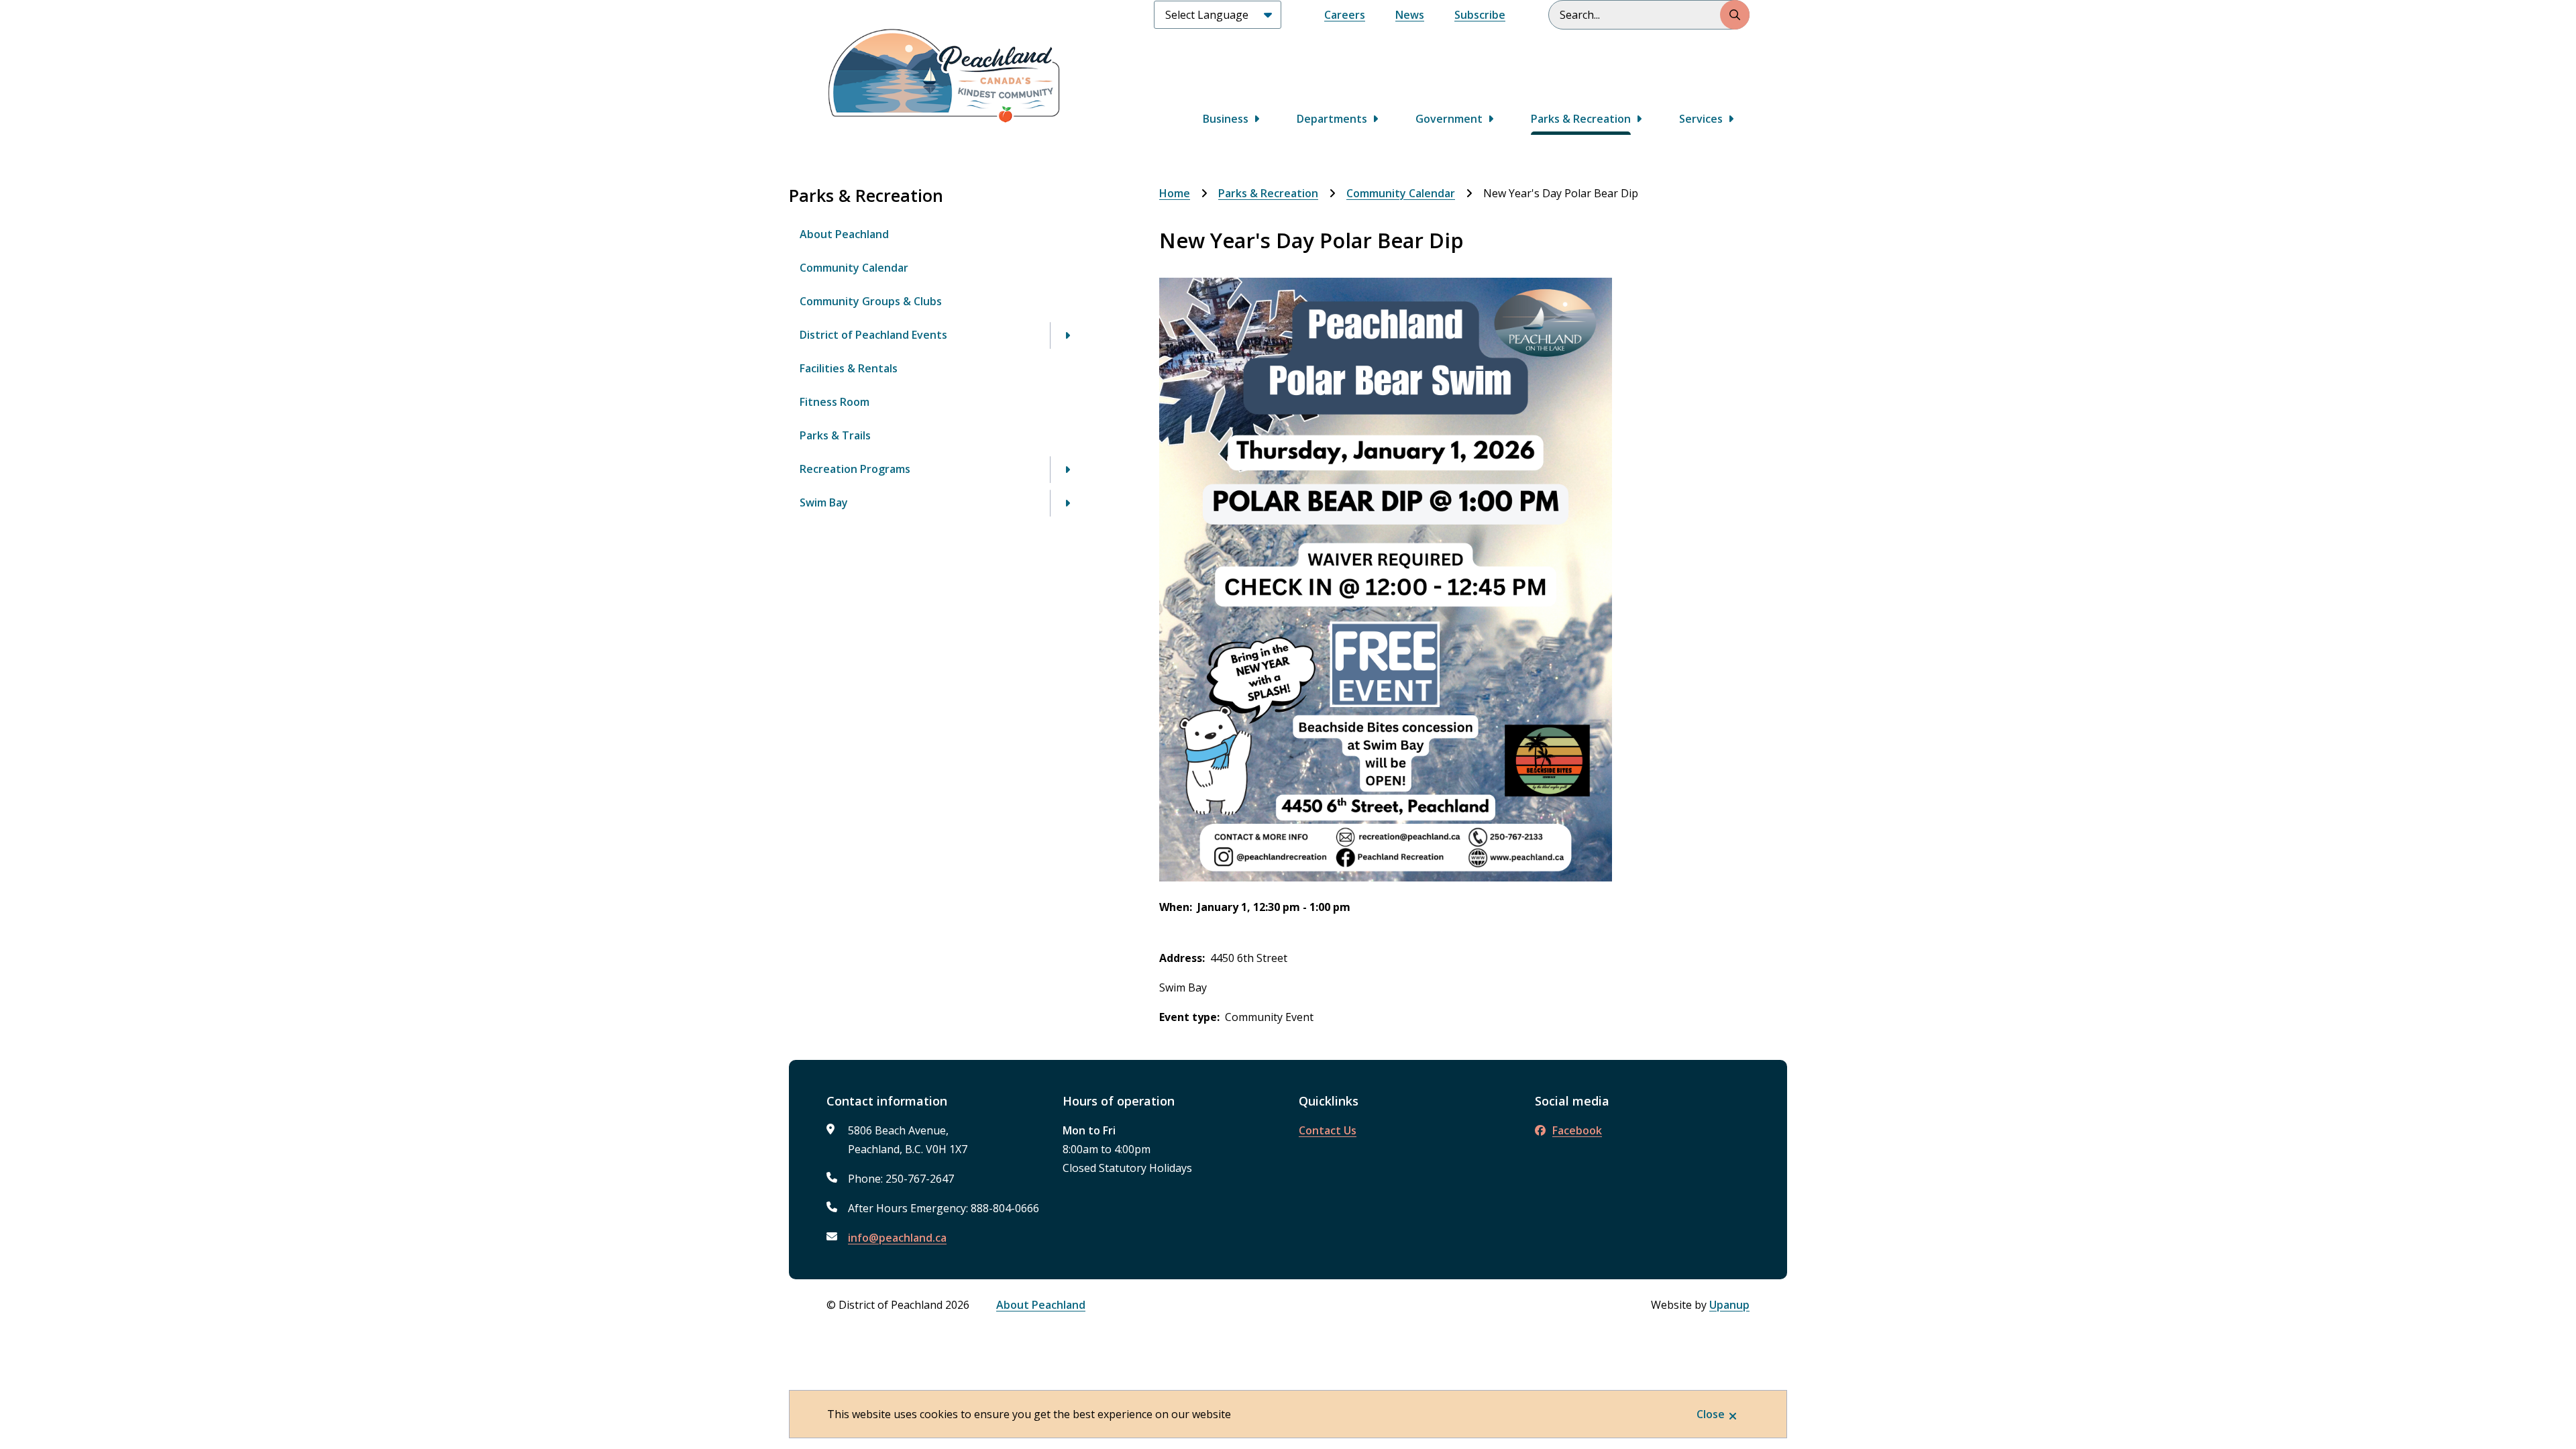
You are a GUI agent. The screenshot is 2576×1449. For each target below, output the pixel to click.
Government (1449, 119)
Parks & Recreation (1581, 119)
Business (1226, 119)
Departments (1332, 119)
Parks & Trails (835, 435)
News (1410, 15)
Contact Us (1328, 1130)
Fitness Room (835, 402)
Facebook (1577, 1130)
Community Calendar (854, 268)
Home (1175, 193)
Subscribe (1480, 15)
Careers (1345, 15)
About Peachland (844, 234)
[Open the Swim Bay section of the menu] (1067, 503)
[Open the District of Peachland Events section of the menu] (1067, 335)
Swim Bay (824, 502)
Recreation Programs (855, 469)
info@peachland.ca (897, 1238)
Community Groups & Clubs (871, 301)
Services (1701, 119)
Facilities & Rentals (849, 368)
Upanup (1729, 1305)
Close (1711, 1414)
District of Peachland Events (873, 335)
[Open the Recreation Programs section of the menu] (1067, 470)
